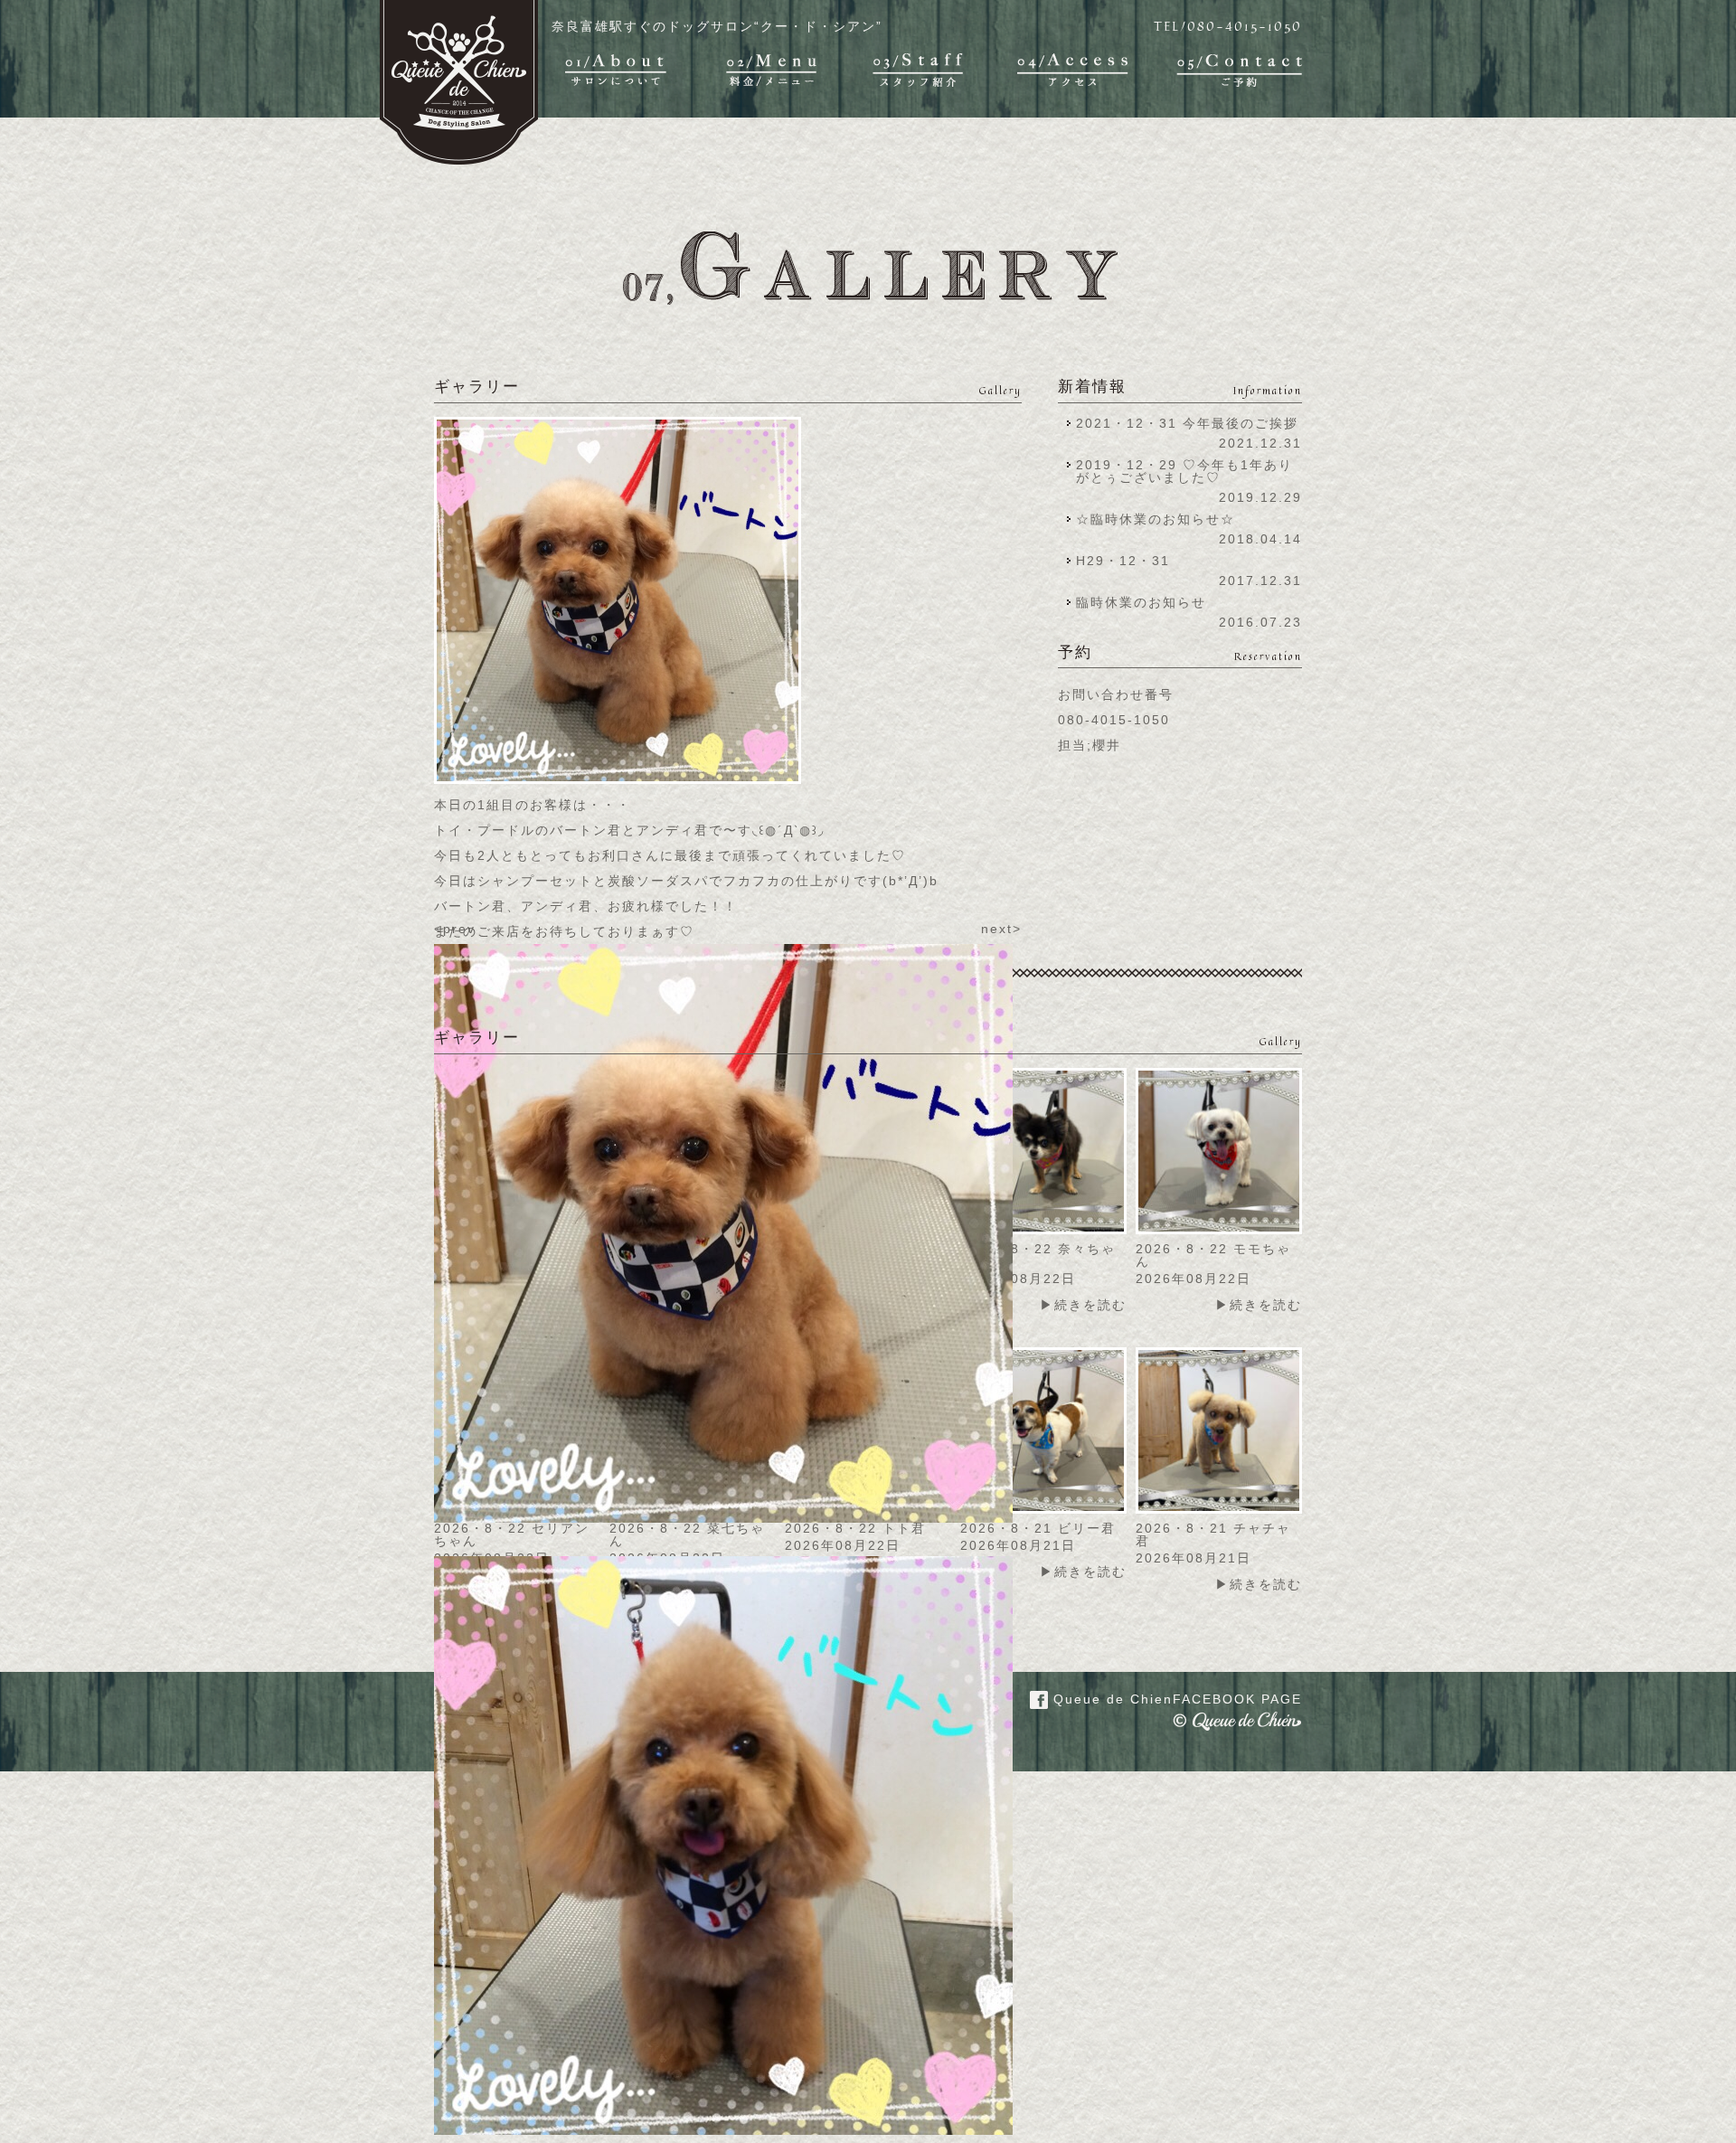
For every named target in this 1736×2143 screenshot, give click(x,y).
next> (1001, 929)
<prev (455, 929)
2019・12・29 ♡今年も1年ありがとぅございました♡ (1184, 471)
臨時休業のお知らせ (1141, 602)
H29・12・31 (1128, 561)
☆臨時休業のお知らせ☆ (1156, 519)
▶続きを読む (1083, 1305)
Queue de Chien (1175, 1699)
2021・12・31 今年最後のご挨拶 (1187, 423)
